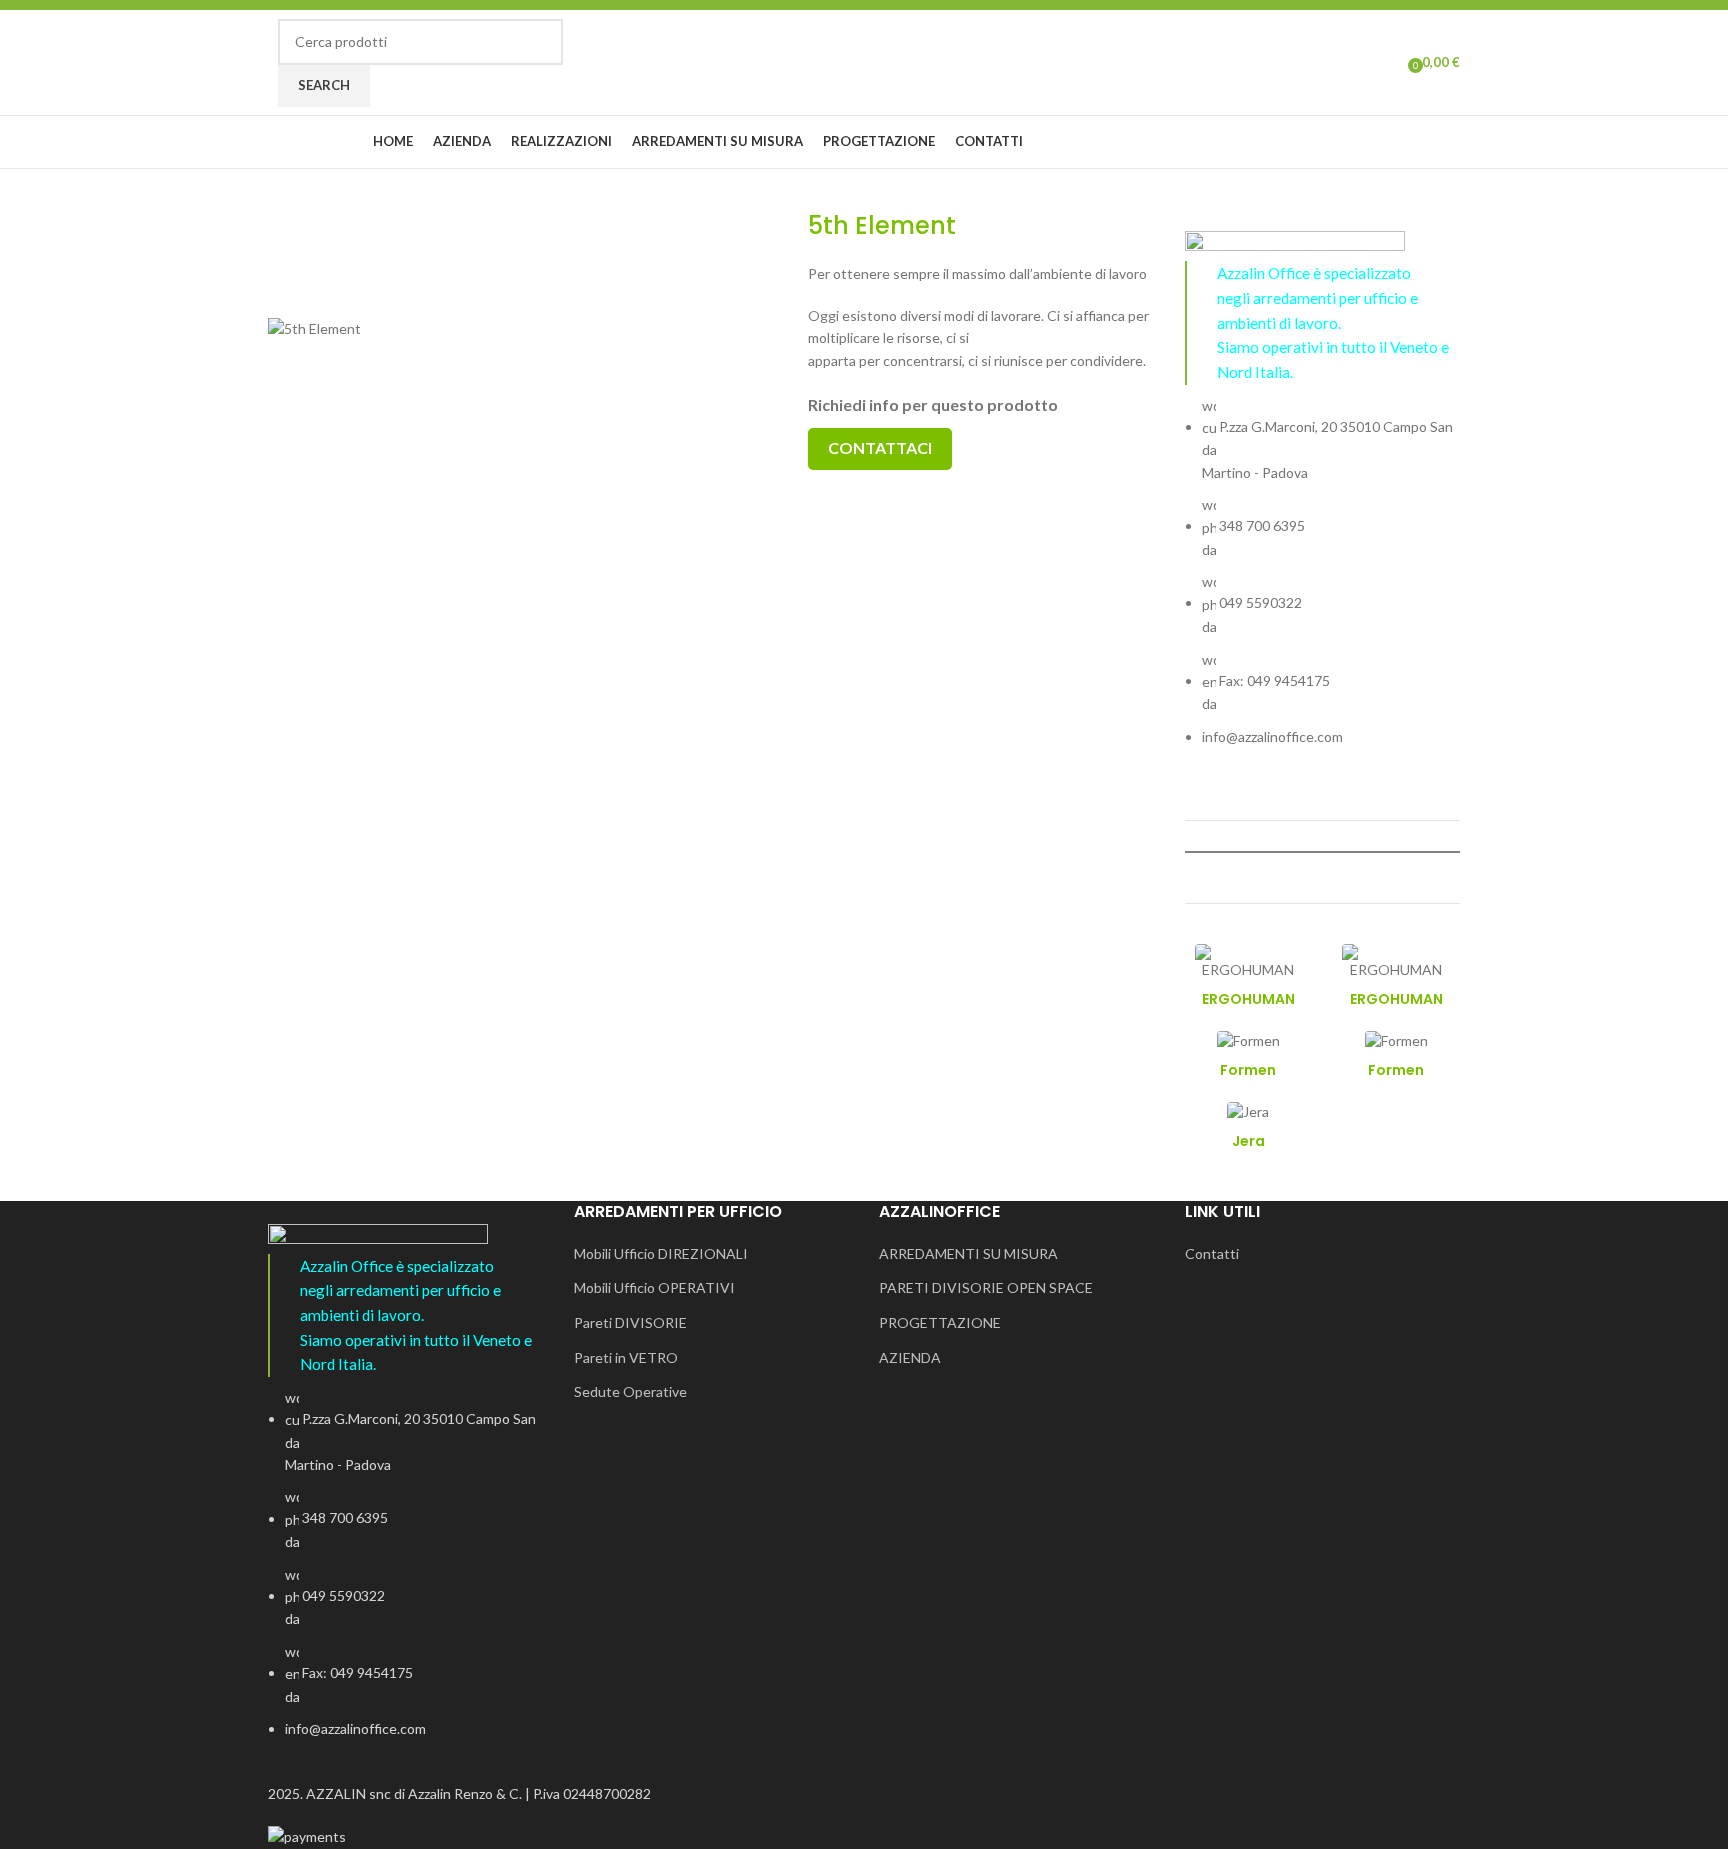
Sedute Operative (630, 1391)
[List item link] (1323, 571)
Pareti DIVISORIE (630, 1322)
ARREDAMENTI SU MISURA (968, 1253)
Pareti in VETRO (626, 1357)
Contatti (1212, 1253)
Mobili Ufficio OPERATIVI (654, 1287)
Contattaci (880, 447)
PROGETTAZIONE (940, 1322)
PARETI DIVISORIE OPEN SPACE (986, 1287)
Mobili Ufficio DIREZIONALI (661, 1253)
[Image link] (1295, 244)
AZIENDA (910, 1357)
